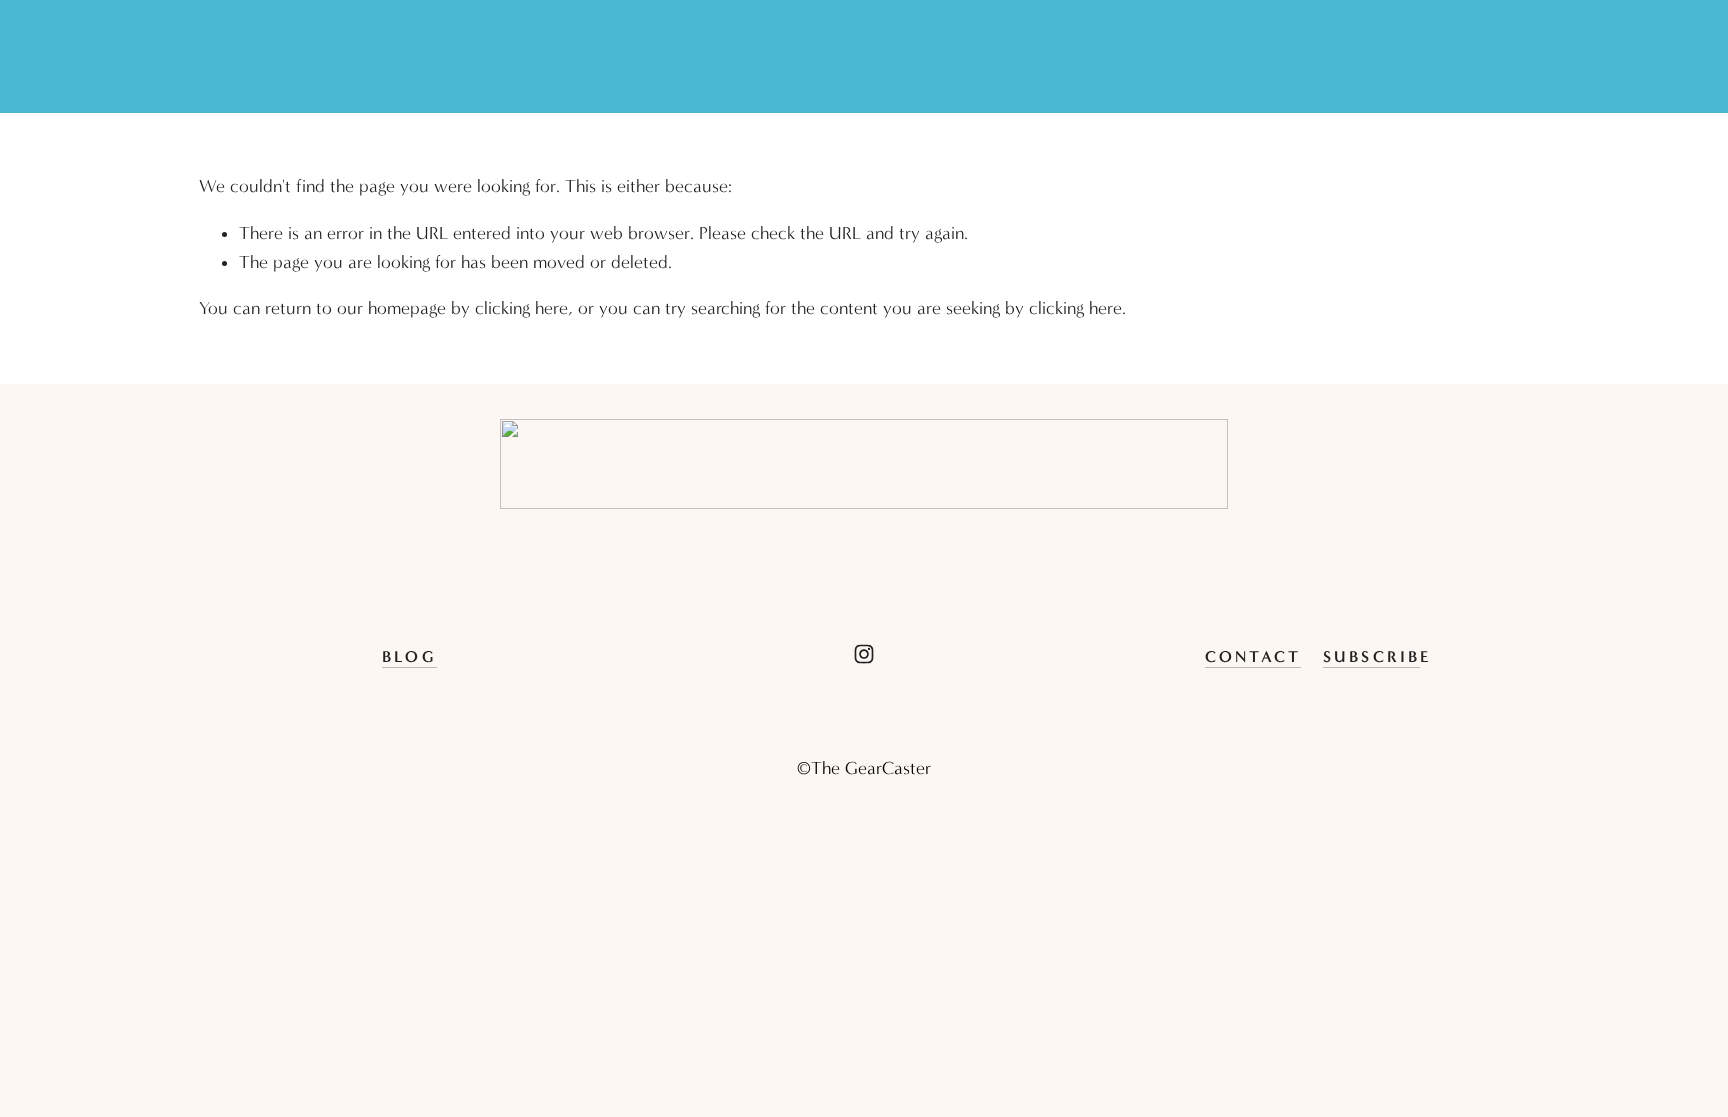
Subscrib (1372, 656)
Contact (1253, 656)
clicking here (521, 308)
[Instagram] (864, 654)
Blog (409, 656)
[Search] (208, 57)
